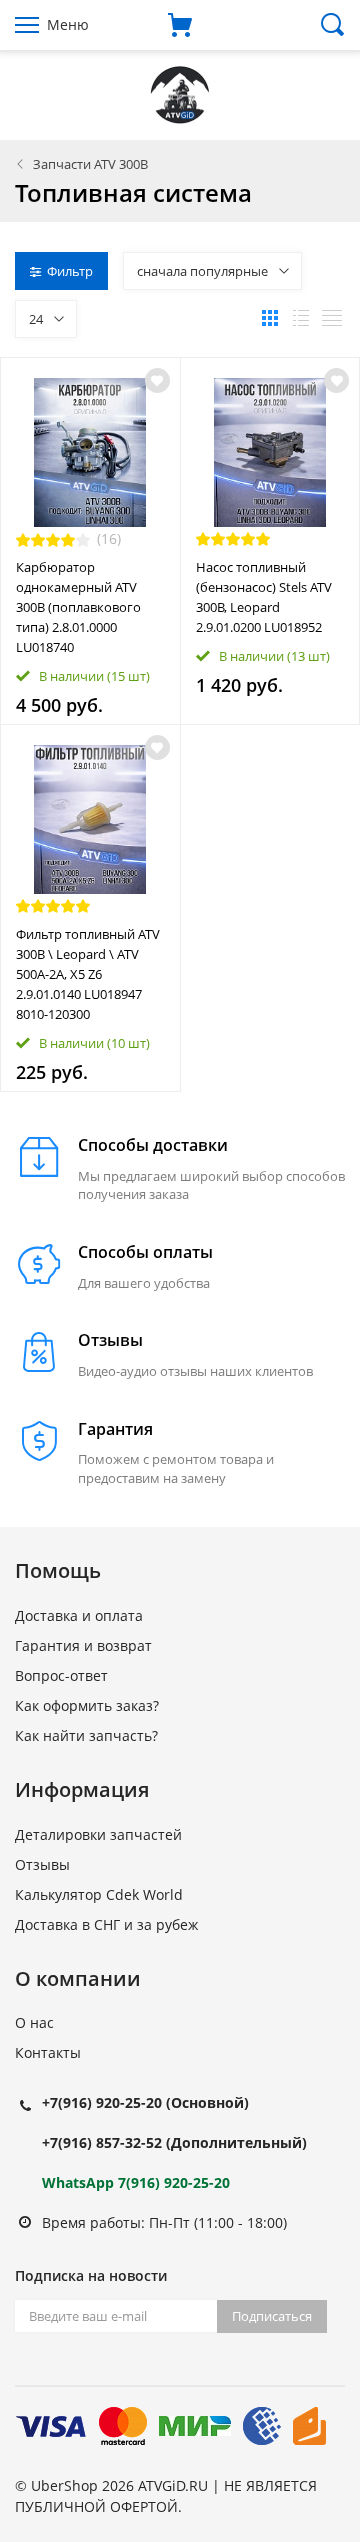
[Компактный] (332, 318)
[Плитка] (270, 318)
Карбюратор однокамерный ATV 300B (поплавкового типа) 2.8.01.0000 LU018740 (78, 607)
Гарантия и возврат (83, 1645)
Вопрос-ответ (61, 1675)
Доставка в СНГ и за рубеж (106, 1924)
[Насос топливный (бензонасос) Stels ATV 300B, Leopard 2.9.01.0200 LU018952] (270, 452)
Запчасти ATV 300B (90, 164)
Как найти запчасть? (86, 1735)
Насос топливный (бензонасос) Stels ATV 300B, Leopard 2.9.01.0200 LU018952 (264, 597)
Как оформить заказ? (87, 1705)
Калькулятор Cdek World (99, 1894)
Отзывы (42, 1864)
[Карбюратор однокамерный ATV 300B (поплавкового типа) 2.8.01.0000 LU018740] (90, 452)
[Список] (301, 318)
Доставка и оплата (79, 1615)
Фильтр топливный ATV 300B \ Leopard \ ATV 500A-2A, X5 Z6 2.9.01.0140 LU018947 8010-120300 (88, 974)
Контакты (48, 2052)
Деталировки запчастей (98, 1834)
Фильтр (70, 271)
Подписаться (272, 2316)
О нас (34, 2022)
